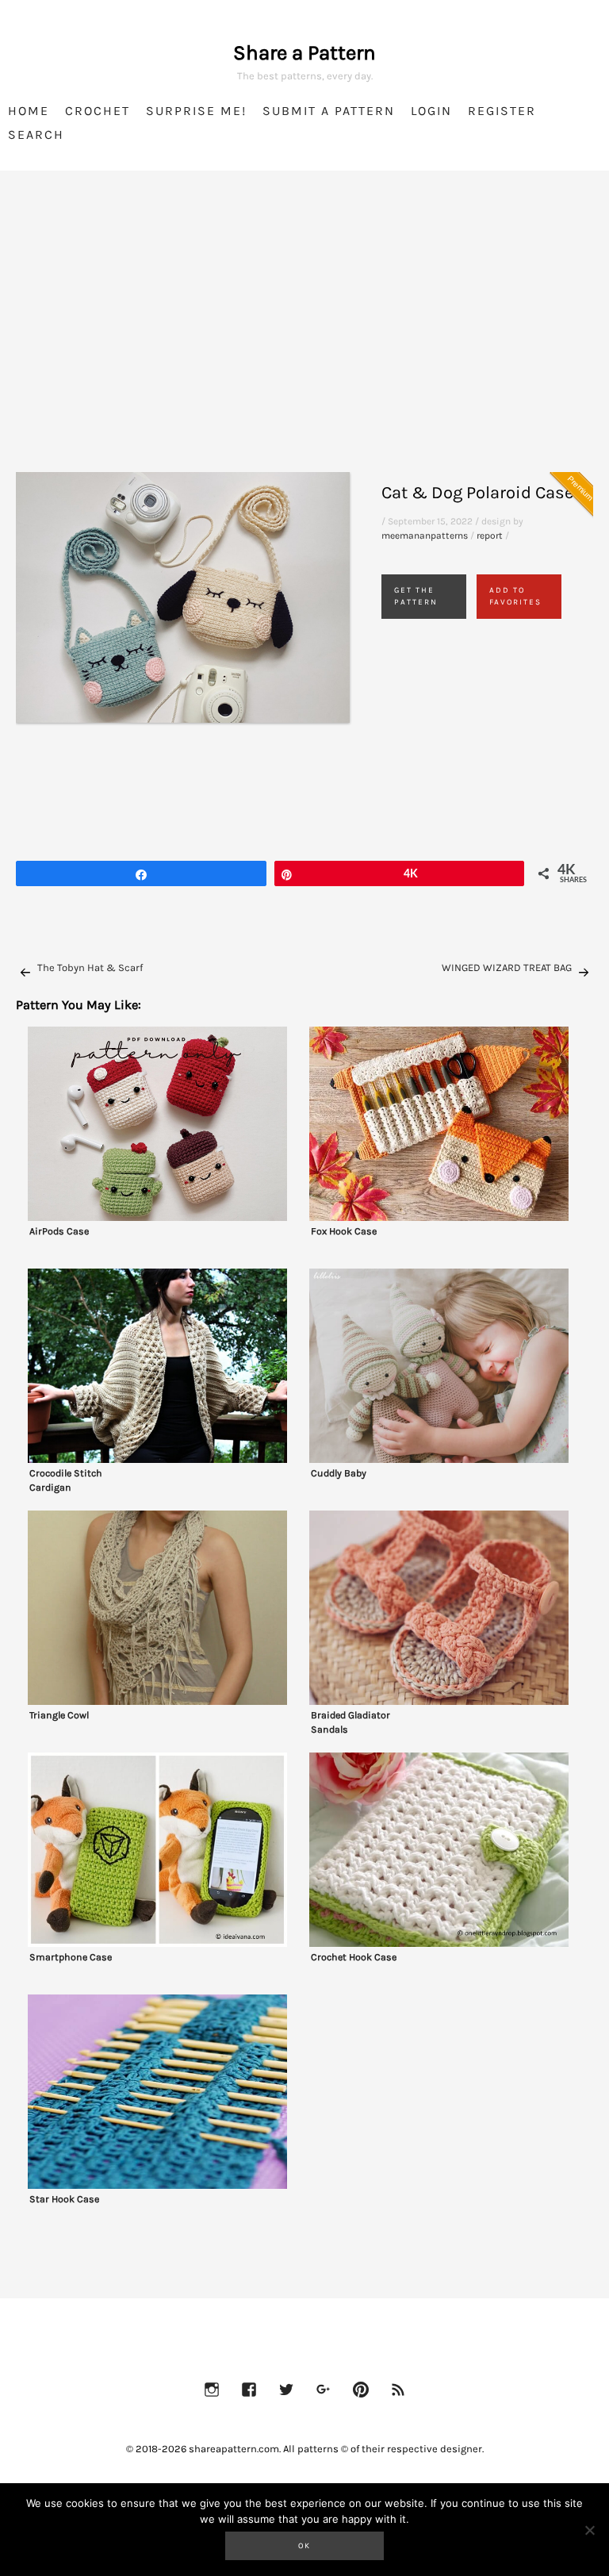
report (490, 536)
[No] (589, 2530)
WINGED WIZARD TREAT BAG (507, 967)
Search (36, 134)
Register (502, 111)
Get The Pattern (416, 596)
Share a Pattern (304, 53)
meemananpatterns (425, 536)
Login (431, 111)
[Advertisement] (304, 341)
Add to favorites (515, 596)
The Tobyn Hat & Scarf (90, 967)
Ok (304, 2546)
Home (29, 111)
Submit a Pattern (329, 111)
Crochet (98, 111)
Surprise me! (196, 111)
